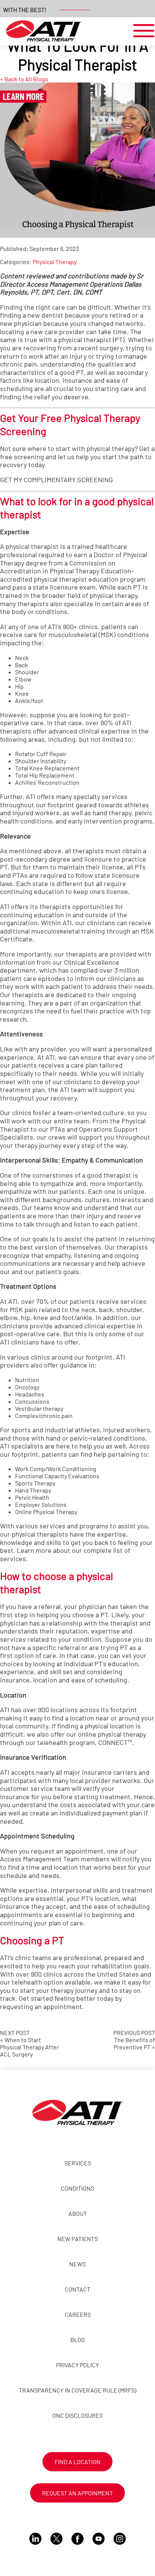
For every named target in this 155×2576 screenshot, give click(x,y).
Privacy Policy (77, 2365)
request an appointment (67, 1851)
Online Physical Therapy (46, 1512)
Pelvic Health (32, 1497)
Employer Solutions (41, 1504)
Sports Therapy (35, 1483)
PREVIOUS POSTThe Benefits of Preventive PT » (134, 2040)
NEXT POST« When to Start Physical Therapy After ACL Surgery (30, 2043)
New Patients (77, 2239)
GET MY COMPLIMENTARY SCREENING (56, 480)
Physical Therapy (55, 262)
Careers (78, 2314)
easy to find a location (62, 1718)
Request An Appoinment (77, 2493)
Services (78, 2163)
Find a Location (77, 2462)
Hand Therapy (33, 1490)
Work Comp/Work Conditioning (56, 1469)
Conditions (77, 2188)
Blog (78, 2340)
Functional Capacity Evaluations (57, 1476)
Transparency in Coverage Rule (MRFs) (77, 2390)
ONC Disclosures (77, 2415)
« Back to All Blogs (24, 79)
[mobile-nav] (141, 31)
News (77, 2264)
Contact (77, 2289)
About (78, 2213)
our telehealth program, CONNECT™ (79, 1742)
